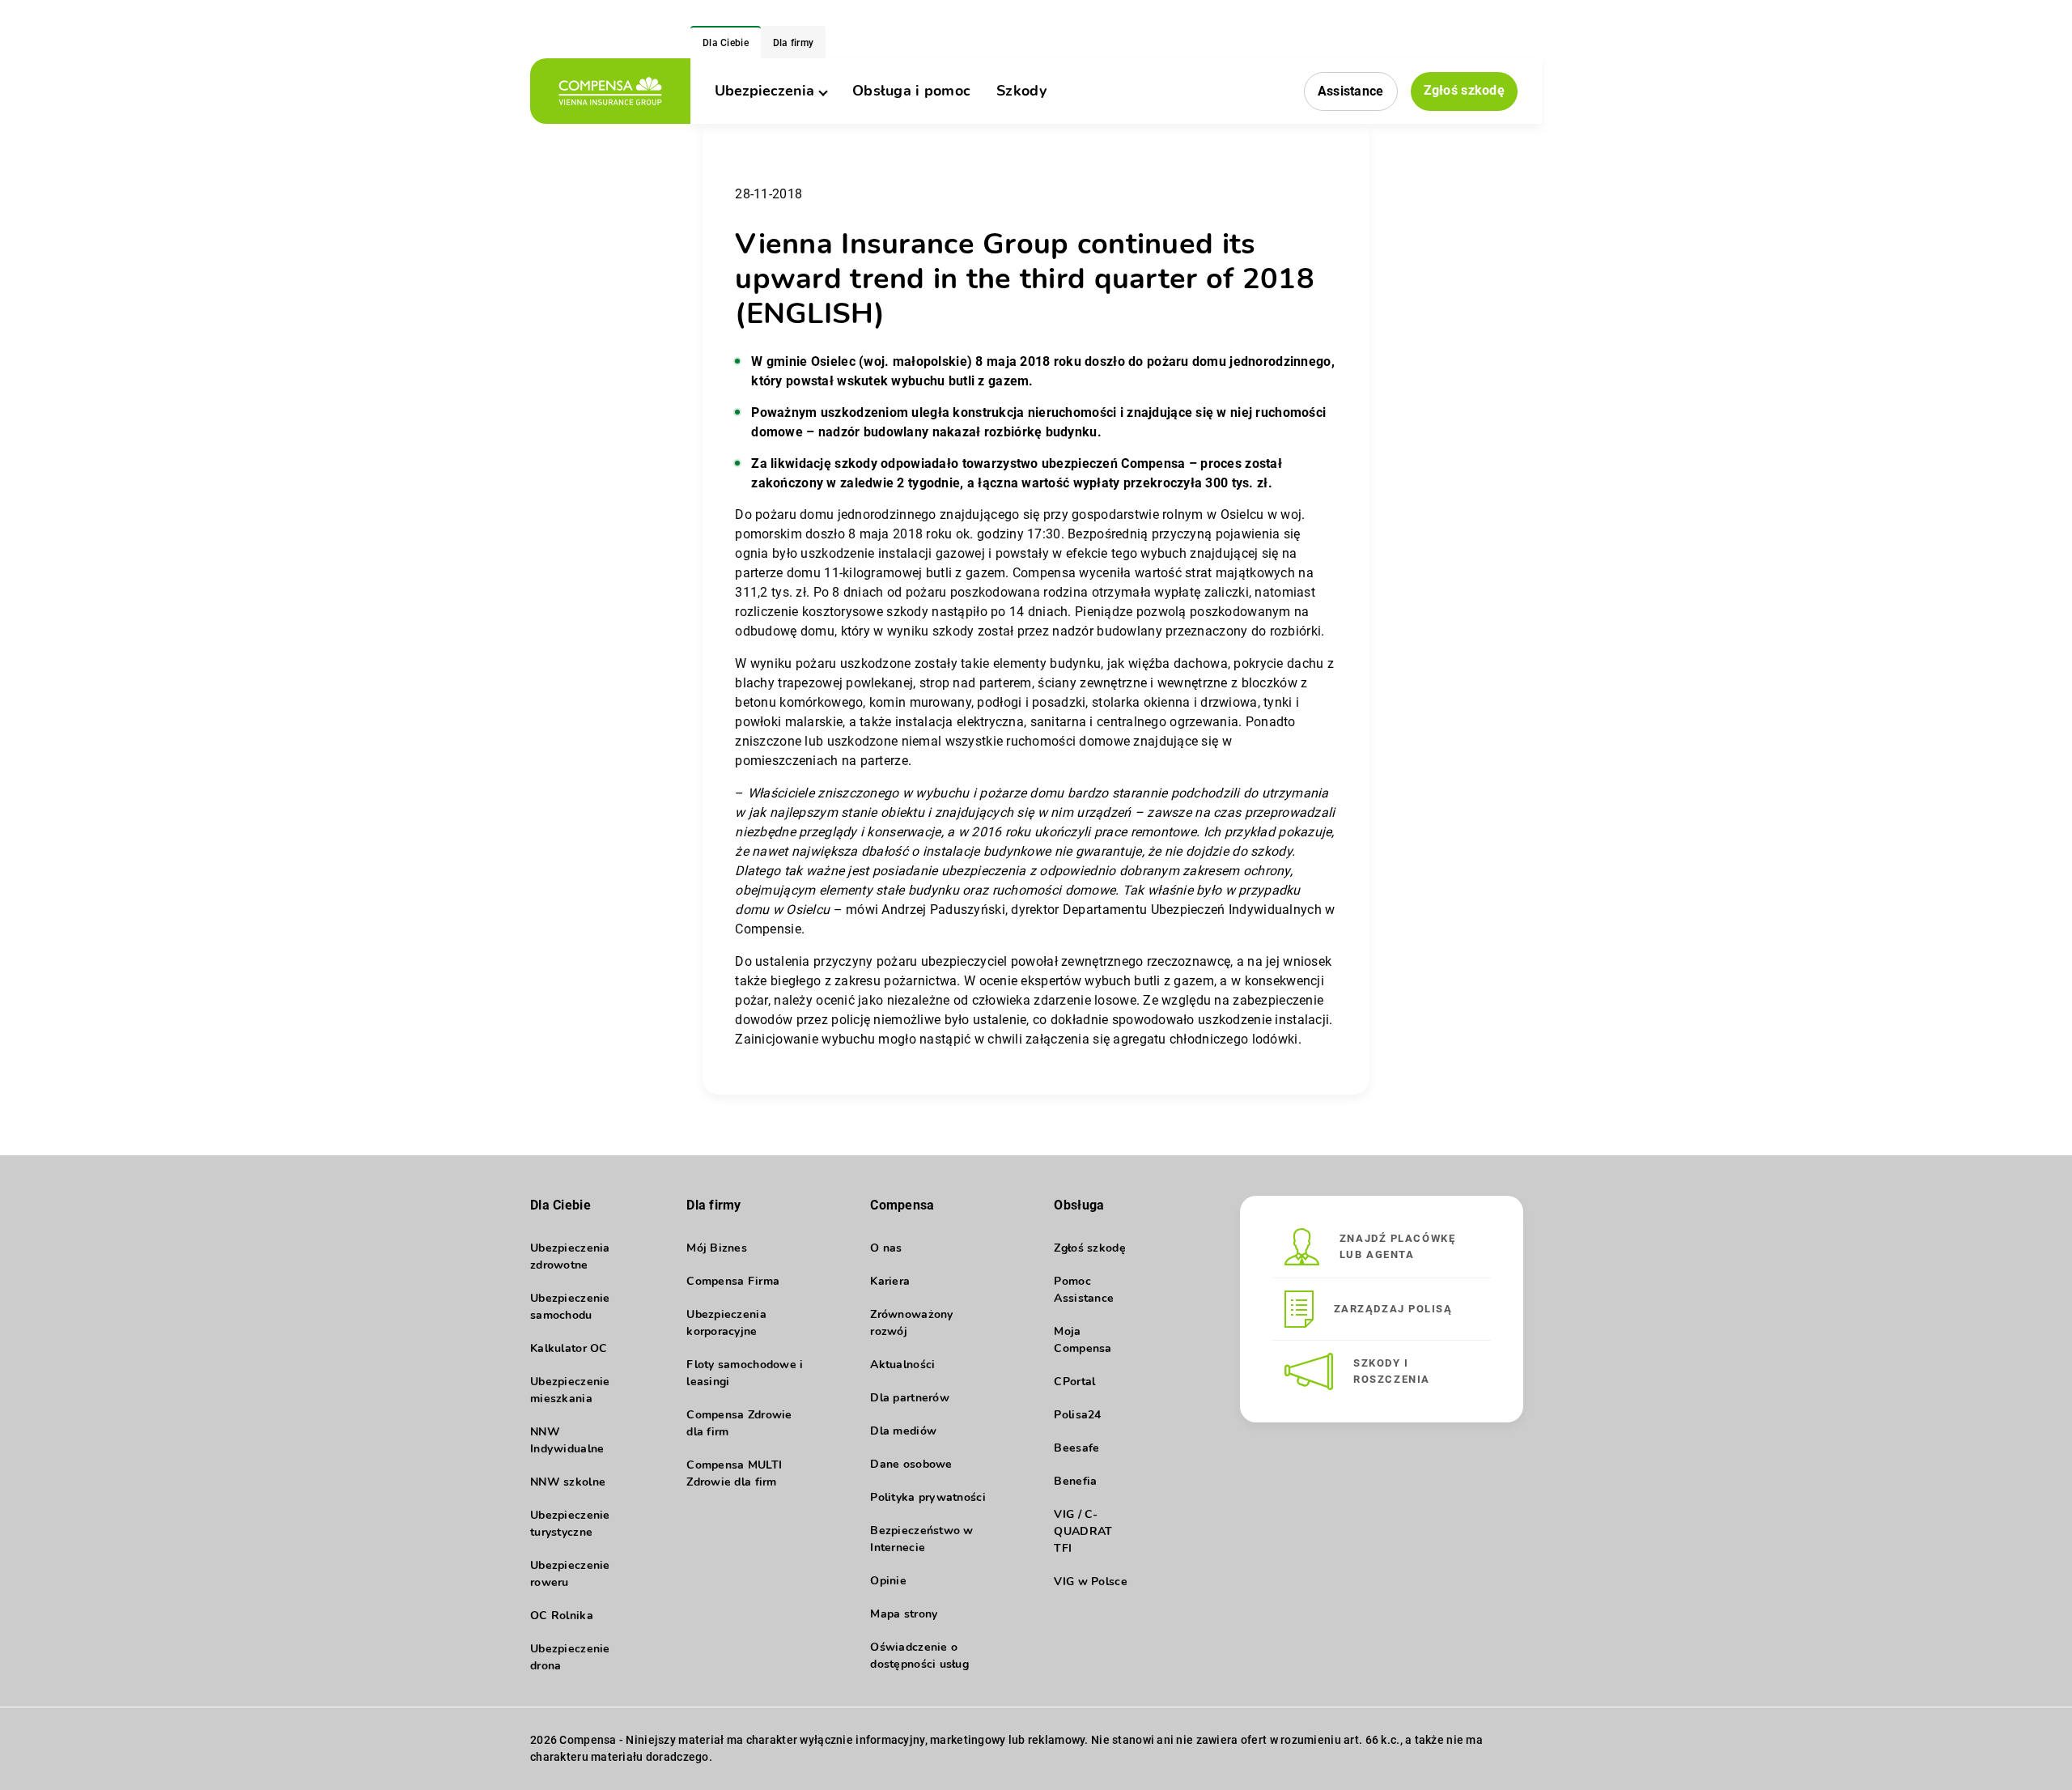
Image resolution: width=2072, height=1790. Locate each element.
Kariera (890, 1281)
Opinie (888, 1581)
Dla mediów (903, 1431)
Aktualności (902, 1365)
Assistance (1351, 91)
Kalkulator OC (569, 1348)
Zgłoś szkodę (1464, 90)
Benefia (1075, 1481)
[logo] (610, 91)
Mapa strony (904, 1614)
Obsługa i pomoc (911, 91)
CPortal (1074, 1382)
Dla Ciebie (726, 43)
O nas (886, 1248)
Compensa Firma (733, 1281)
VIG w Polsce (1090, 1582)
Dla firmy (794, 43)
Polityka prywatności (928, 1497)
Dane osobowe (911, 1464)
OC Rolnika (562, 1616)
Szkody (1021, 91)
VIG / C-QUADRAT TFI (1083, 1531)
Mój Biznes (717, 1248)
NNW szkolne (568, 1482)
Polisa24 (1077, 1415)
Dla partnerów (910, 1398)
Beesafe (1076, 1448)
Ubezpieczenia (764, 91)
